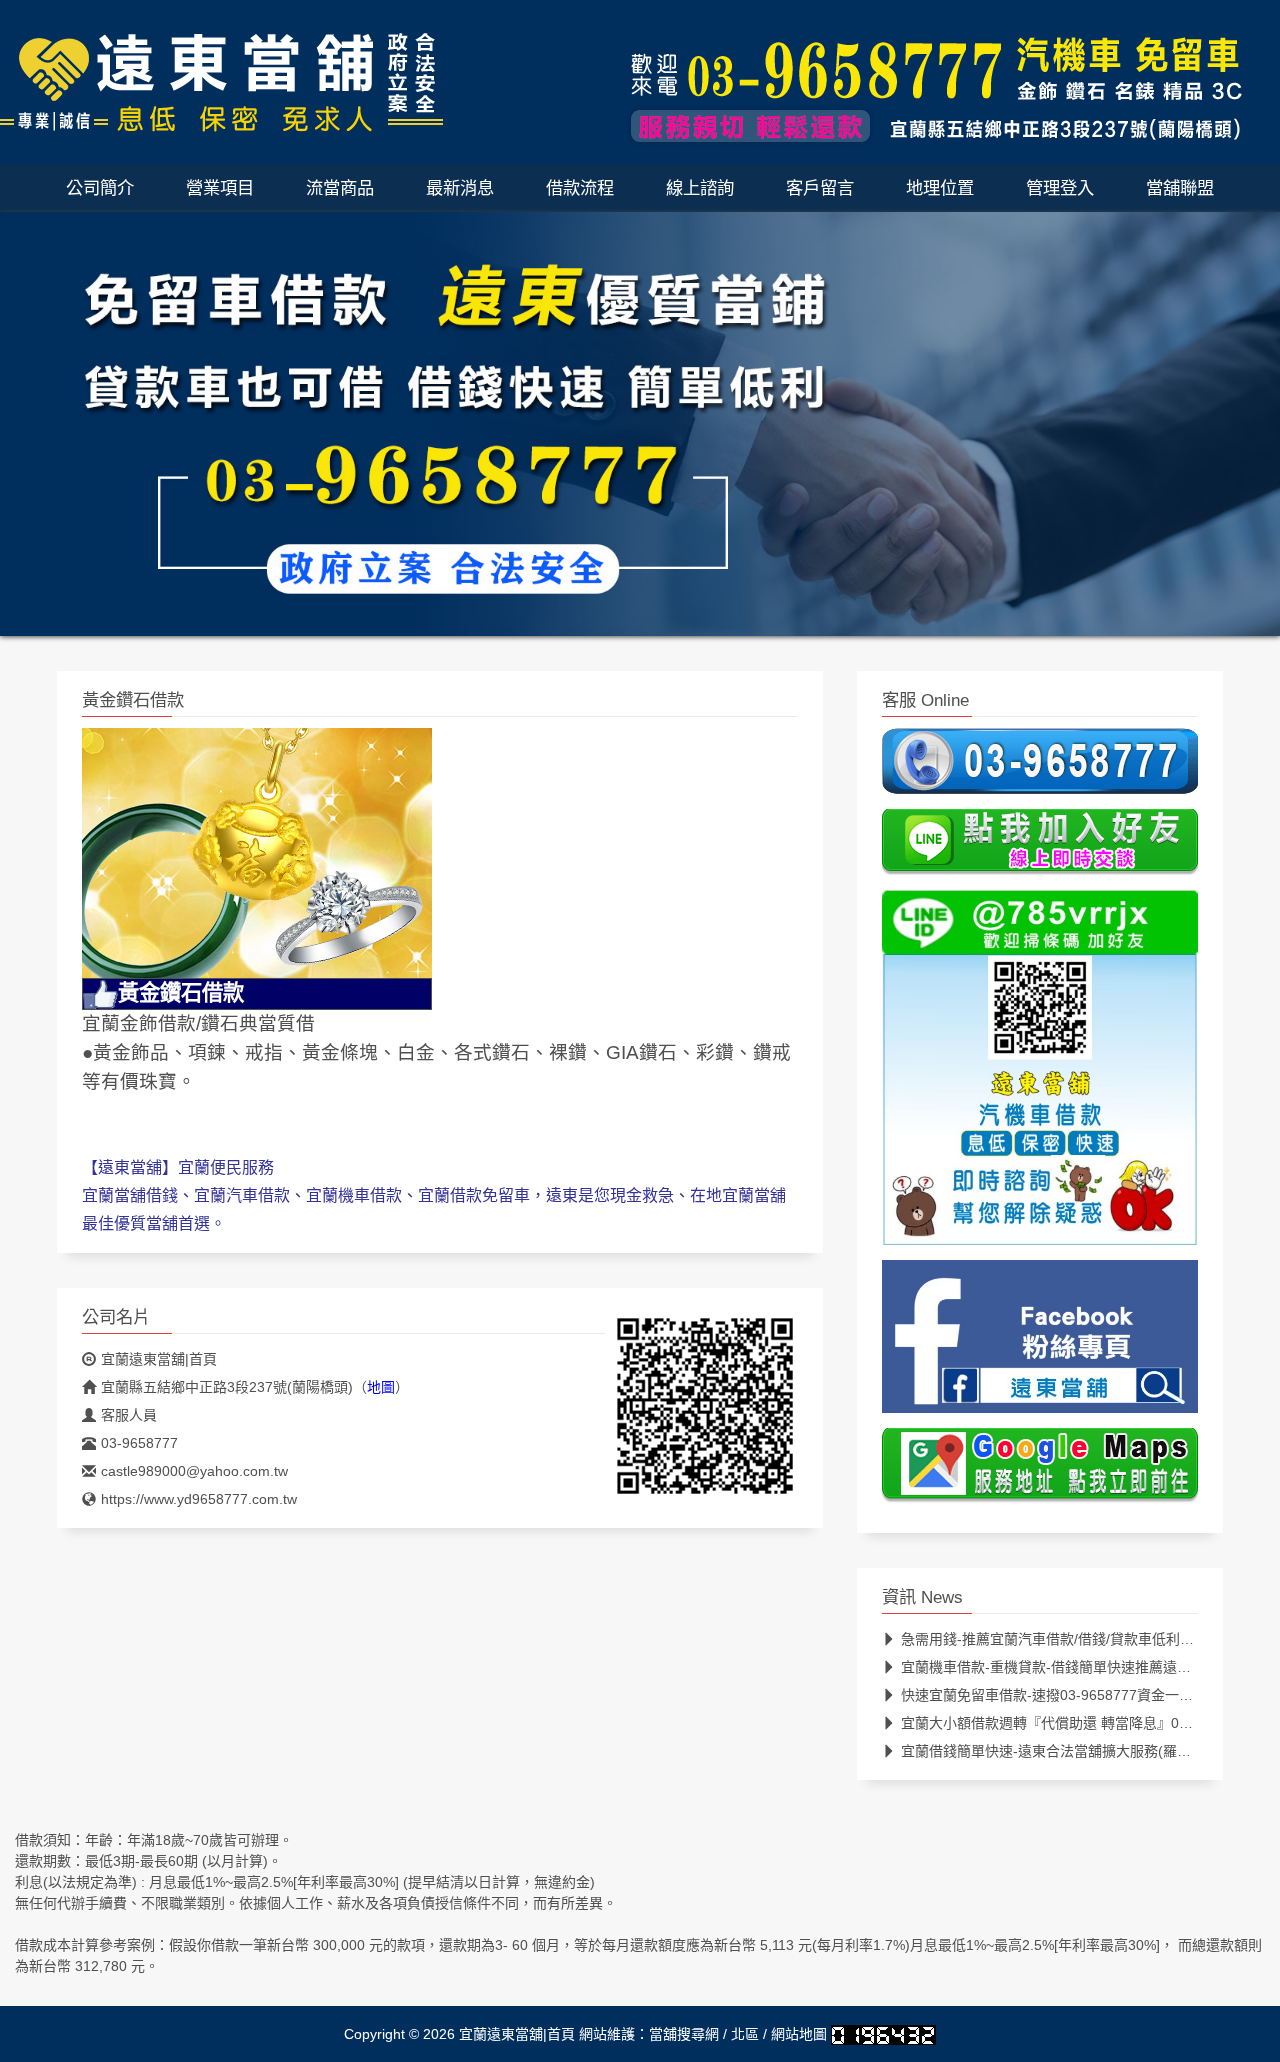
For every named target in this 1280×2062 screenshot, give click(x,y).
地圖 (381, 1387)
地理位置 (940, 188)
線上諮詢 (700, 188)
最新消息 (460, 188)
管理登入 (1060, 188)
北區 (745, 2034)
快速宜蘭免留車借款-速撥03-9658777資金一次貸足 (1061, 1695)
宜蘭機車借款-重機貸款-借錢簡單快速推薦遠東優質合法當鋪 (1088, 1667)
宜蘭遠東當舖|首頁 (159, 1359)
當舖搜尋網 (684, 2034)
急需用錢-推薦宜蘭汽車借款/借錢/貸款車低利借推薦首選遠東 (1089, 1639)
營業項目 (220, 188)
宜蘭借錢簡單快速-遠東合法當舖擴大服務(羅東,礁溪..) (1068, 1751)
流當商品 (340, 188)
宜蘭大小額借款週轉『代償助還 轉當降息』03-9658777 (1074, 1723)
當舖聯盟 (1180, 188)
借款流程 (580, 188)
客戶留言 (820, 188)
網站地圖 (799, 2034)
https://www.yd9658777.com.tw (199, 1499)
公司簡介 (100, 188)
